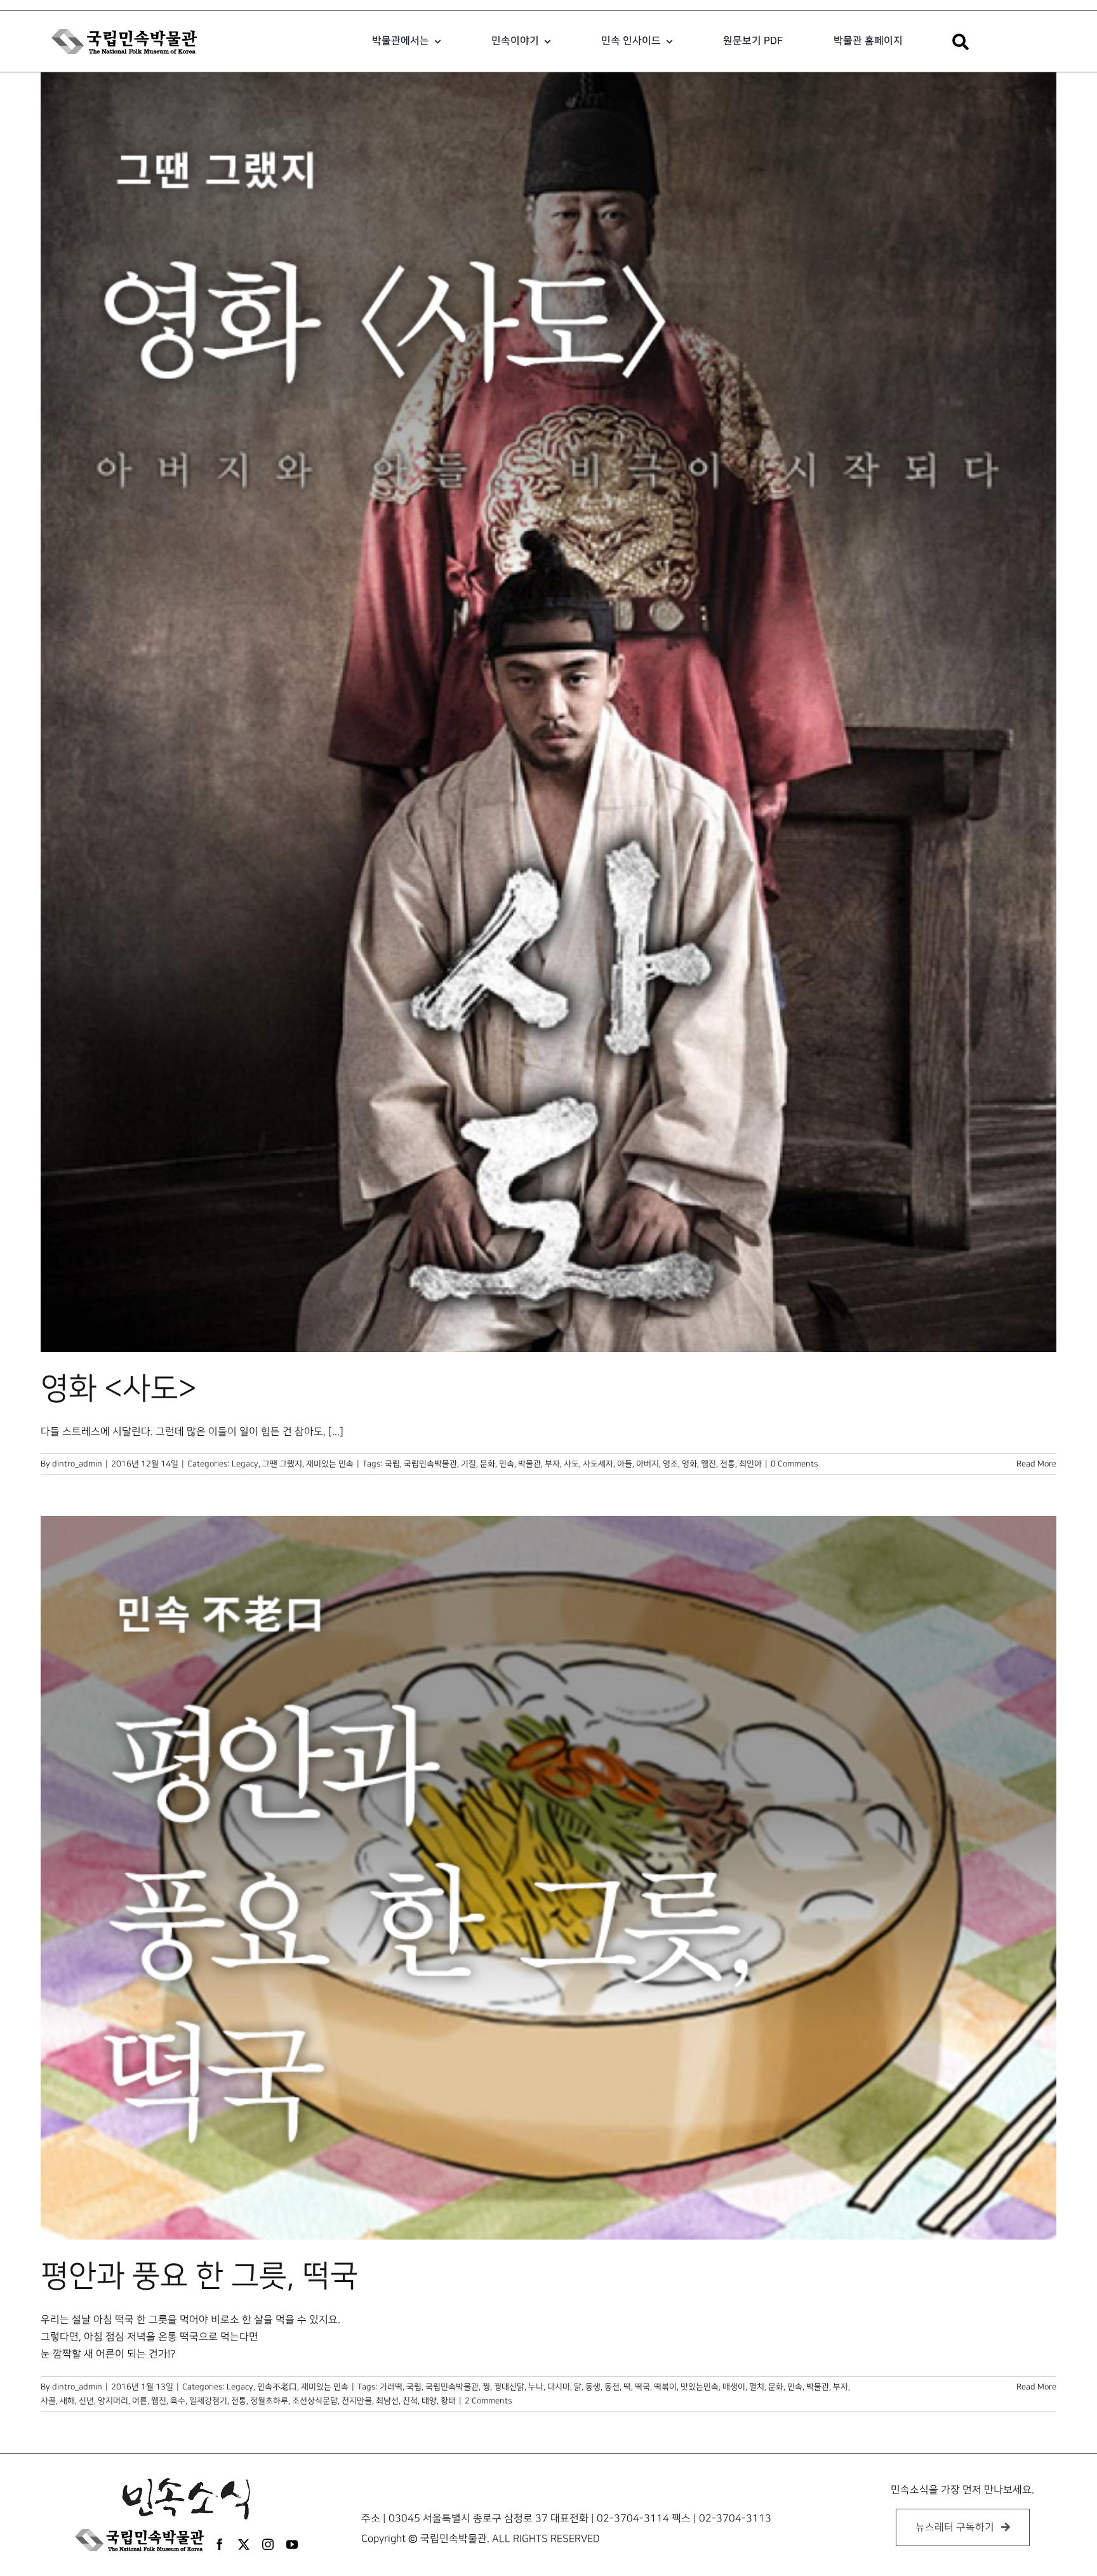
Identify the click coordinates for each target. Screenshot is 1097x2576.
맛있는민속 (700, 2387)
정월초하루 (269, 2401)
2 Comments (488, 2401)
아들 (625, 1464)
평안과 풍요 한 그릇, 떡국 (199, 2276)
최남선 (387, 2401)
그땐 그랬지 (282, 1464)
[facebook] (220, 2544)
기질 (469, 1464)
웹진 (708, 1464)
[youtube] (292, 2544)
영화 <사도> (119, 1389)
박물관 (529, 1464)
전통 (728, 1464)
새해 (67, 2401)
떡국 (642, 2387)
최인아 (750, 1464)
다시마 (559, 2387)
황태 (448, 2401)
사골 (48, 2401)
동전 (612, 2387)
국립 (392, 1464)
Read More (1036, 1464)
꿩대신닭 (509, 2387)
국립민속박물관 (430, 1464)
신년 (86, 2401)
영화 (689, 1464)
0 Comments (794, 1464)
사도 (571, 1464)
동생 (593, 2387)
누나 (536, 2387)
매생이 (734, 2387)
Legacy (245, 1464)
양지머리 (113, 2401)
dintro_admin (77, 1464)
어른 (140, 2401)
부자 (552, 1464)
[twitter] (244, 2544)
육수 (178, 2401)
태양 (429, 2401)
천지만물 (357, 2401)
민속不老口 (277, 2387)
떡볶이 (665, 2387)
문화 (488, 1464)
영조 (670, 1464)
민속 (507, 1464)
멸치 (757, 2387)
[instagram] (268, 2544)
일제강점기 (208, 2401)
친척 (410, 2401)
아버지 (648, 1464)
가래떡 (391, 2387)
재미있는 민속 (330, 1464)
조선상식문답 (315, 2401)
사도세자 (598, 1464)
